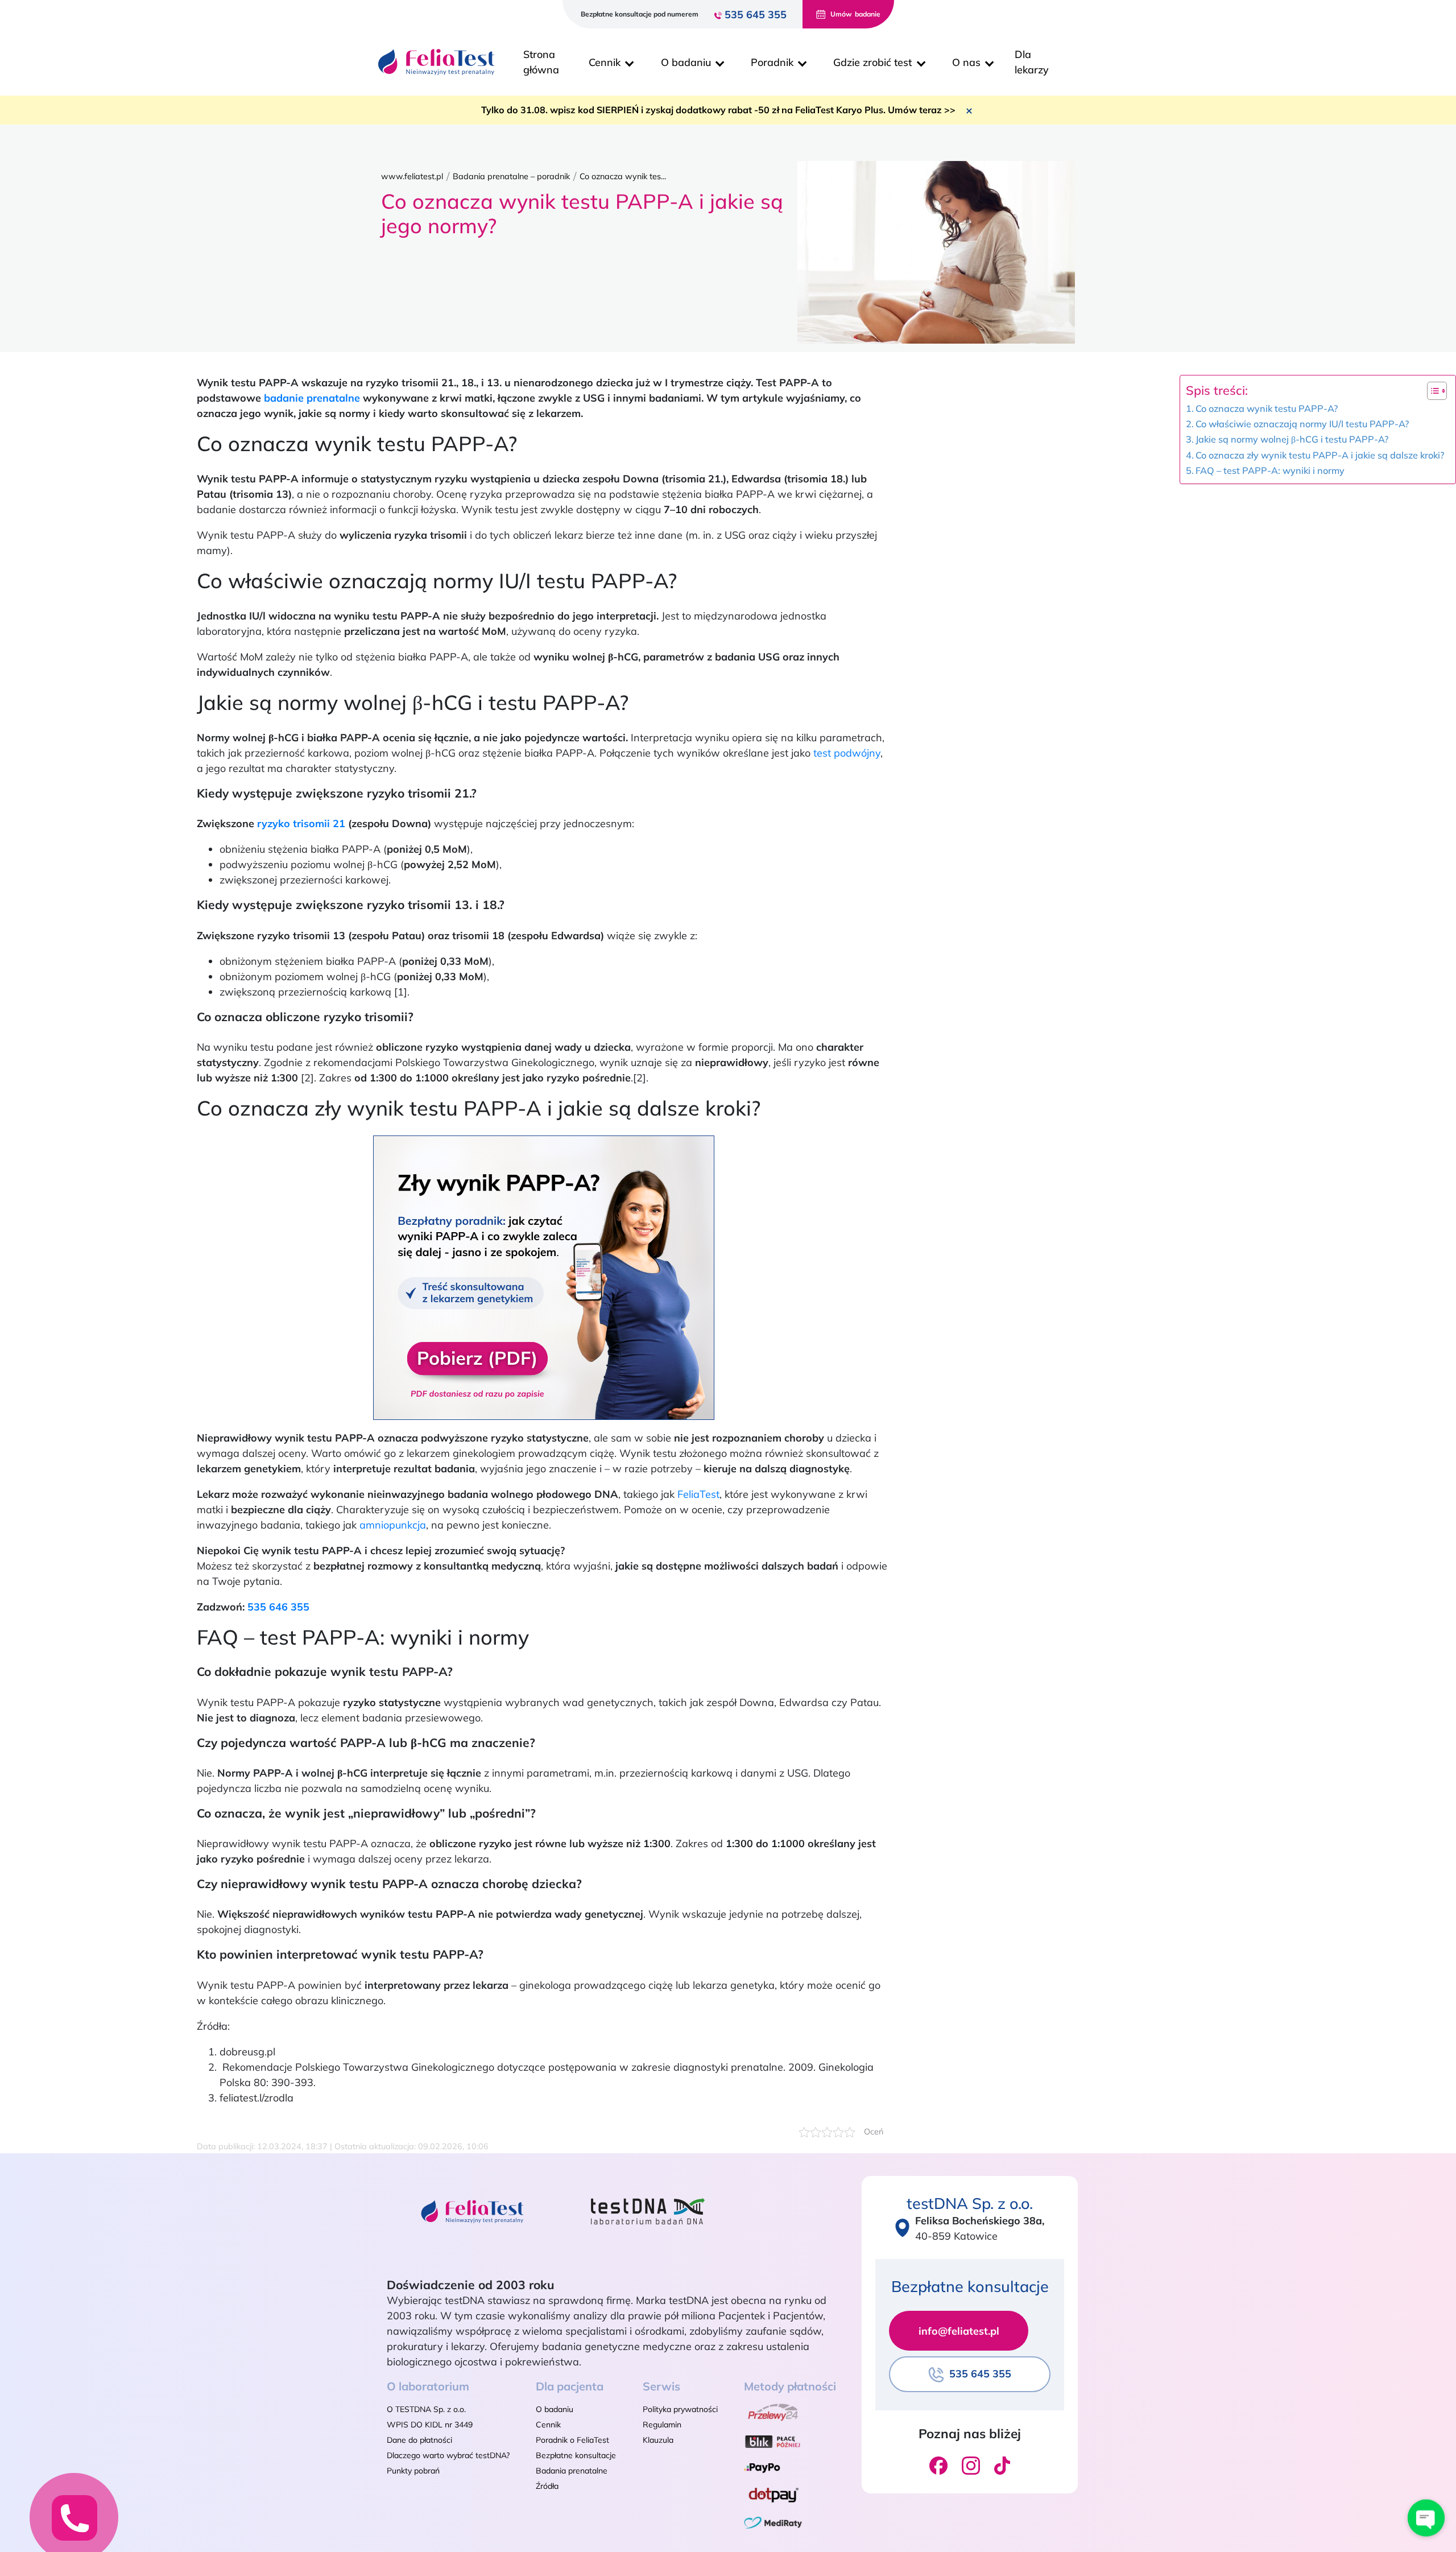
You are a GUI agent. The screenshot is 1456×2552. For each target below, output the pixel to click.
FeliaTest (698, 1494)
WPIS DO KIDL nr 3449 (430, 2425)
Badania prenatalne (572, 2471)
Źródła (547, 2486)
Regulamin (662, 2425)
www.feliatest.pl (412, 176)
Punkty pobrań (413, 2471)
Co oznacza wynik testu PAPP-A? (1267, 408)
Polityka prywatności (680, 2409)
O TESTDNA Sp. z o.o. (426, 2409)
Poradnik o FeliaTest (572, 2440)
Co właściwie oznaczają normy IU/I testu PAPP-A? (1302, 424)
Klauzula (658, 2440)
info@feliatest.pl (959, 2331)
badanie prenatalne (312, 398)
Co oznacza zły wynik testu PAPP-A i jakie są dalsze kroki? (1320, 455)
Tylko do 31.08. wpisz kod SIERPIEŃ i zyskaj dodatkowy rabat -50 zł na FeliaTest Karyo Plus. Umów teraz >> (718, 110)
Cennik (548, 2425)
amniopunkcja (393, 1525)
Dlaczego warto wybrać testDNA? (448, 2455)
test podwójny (847, 753)
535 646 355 (278, 1607)
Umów (855, 14)
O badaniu (555, 2409)
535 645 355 (756, 15)
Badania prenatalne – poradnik (511, 176)
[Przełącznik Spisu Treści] (1431, 391)
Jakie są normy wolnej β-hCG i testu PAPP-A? (1292, 439)
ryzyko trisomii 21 (301, 823)
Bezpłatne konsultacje (576, 2455)
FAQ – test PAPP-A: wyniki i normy (1270, 470)
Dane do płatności (419, 2440)
